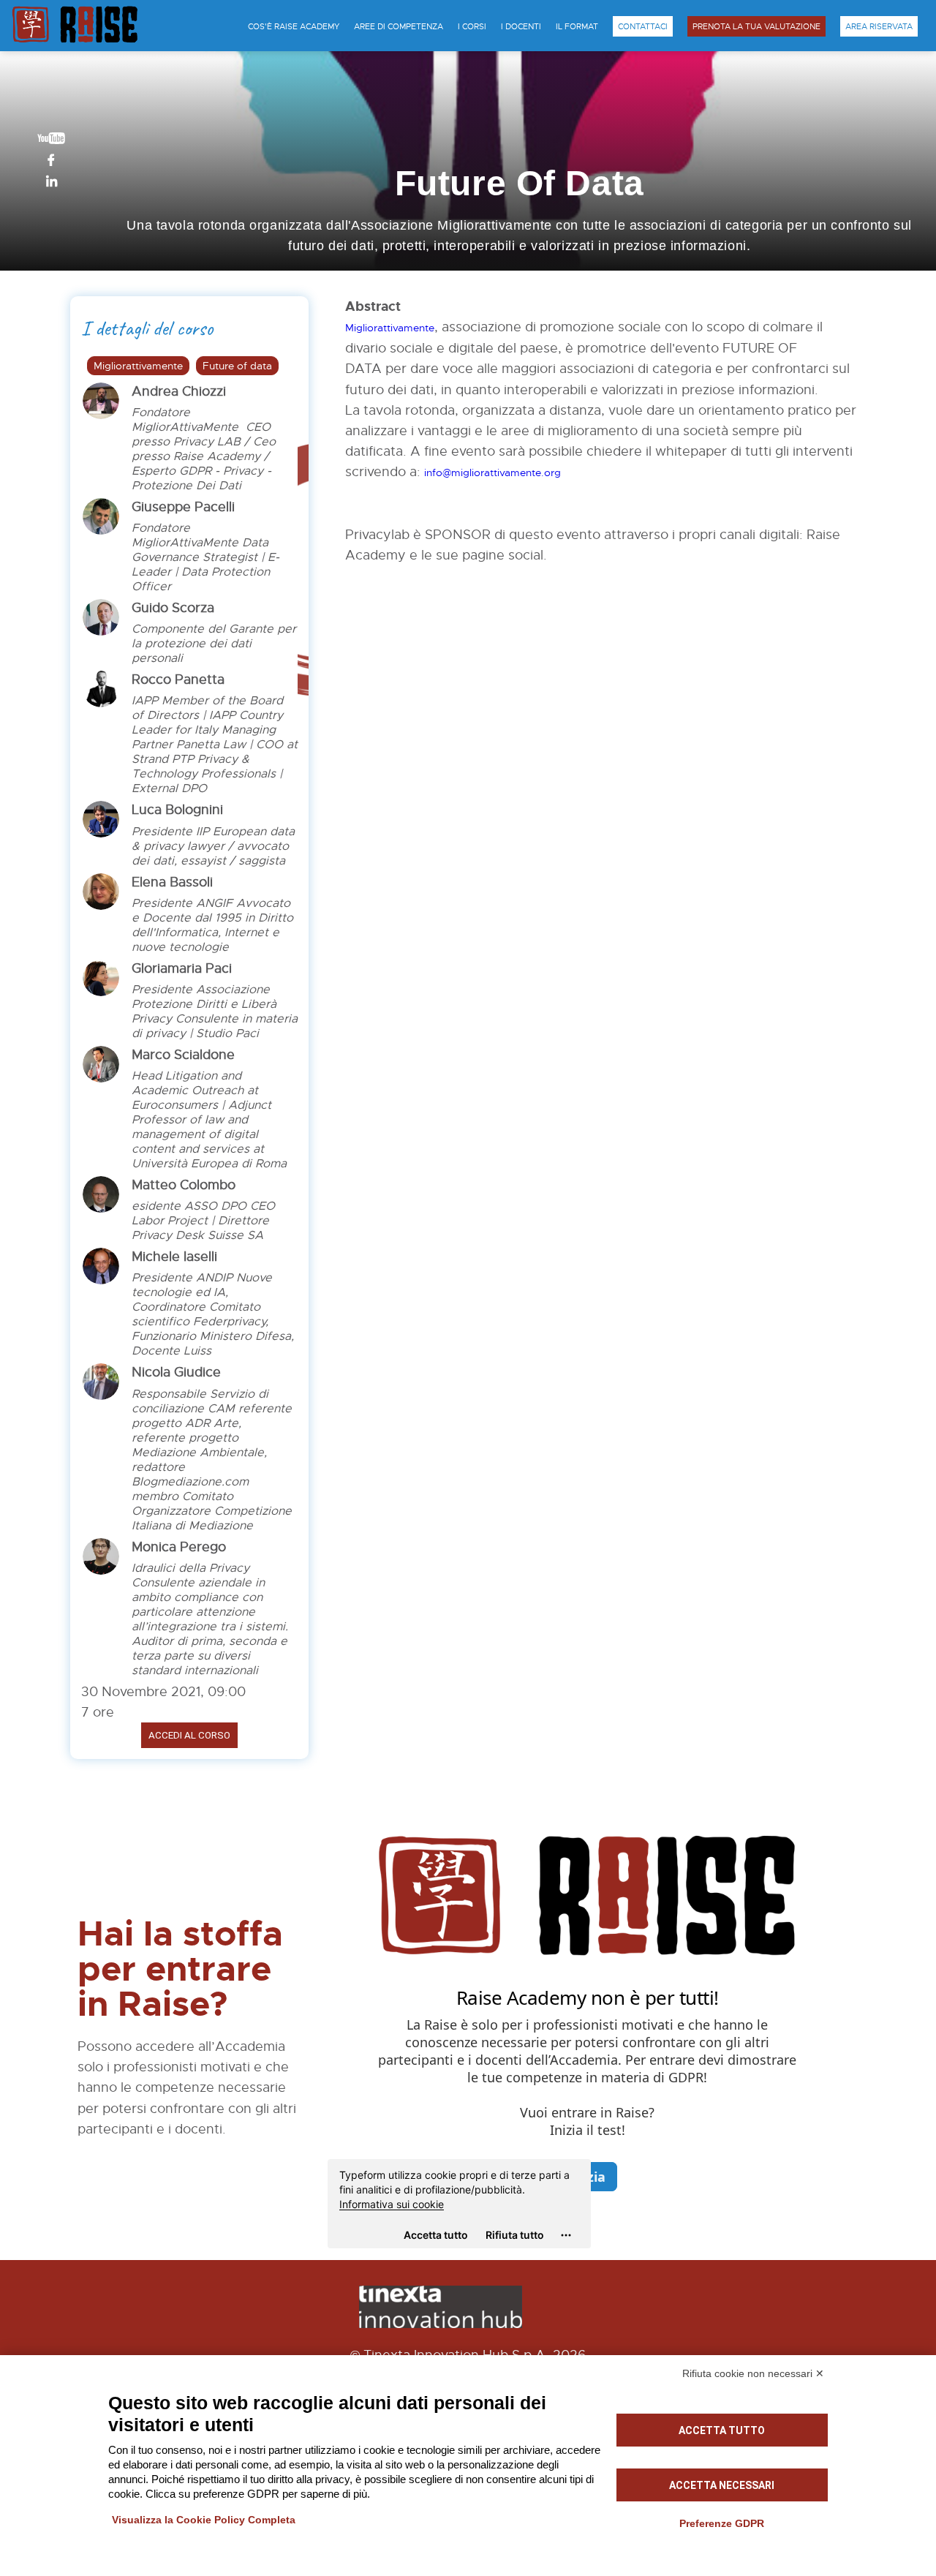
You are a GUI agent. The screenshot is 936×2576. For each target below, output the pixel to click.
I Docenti (521, 26)
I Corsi (472, 26)
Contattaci (643, 26)
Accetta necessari (722, 2485)
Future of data (237, 366)
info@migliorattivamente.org (492, 472)
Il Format (577, 26)
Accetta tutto (722, 2430)
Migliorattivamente (138, 366)
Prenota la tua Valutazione (756, 26)
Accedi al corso (189, 1735)
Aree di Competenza (399, 26)
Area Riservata (879, 26)
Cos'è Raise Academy (294, 26)
